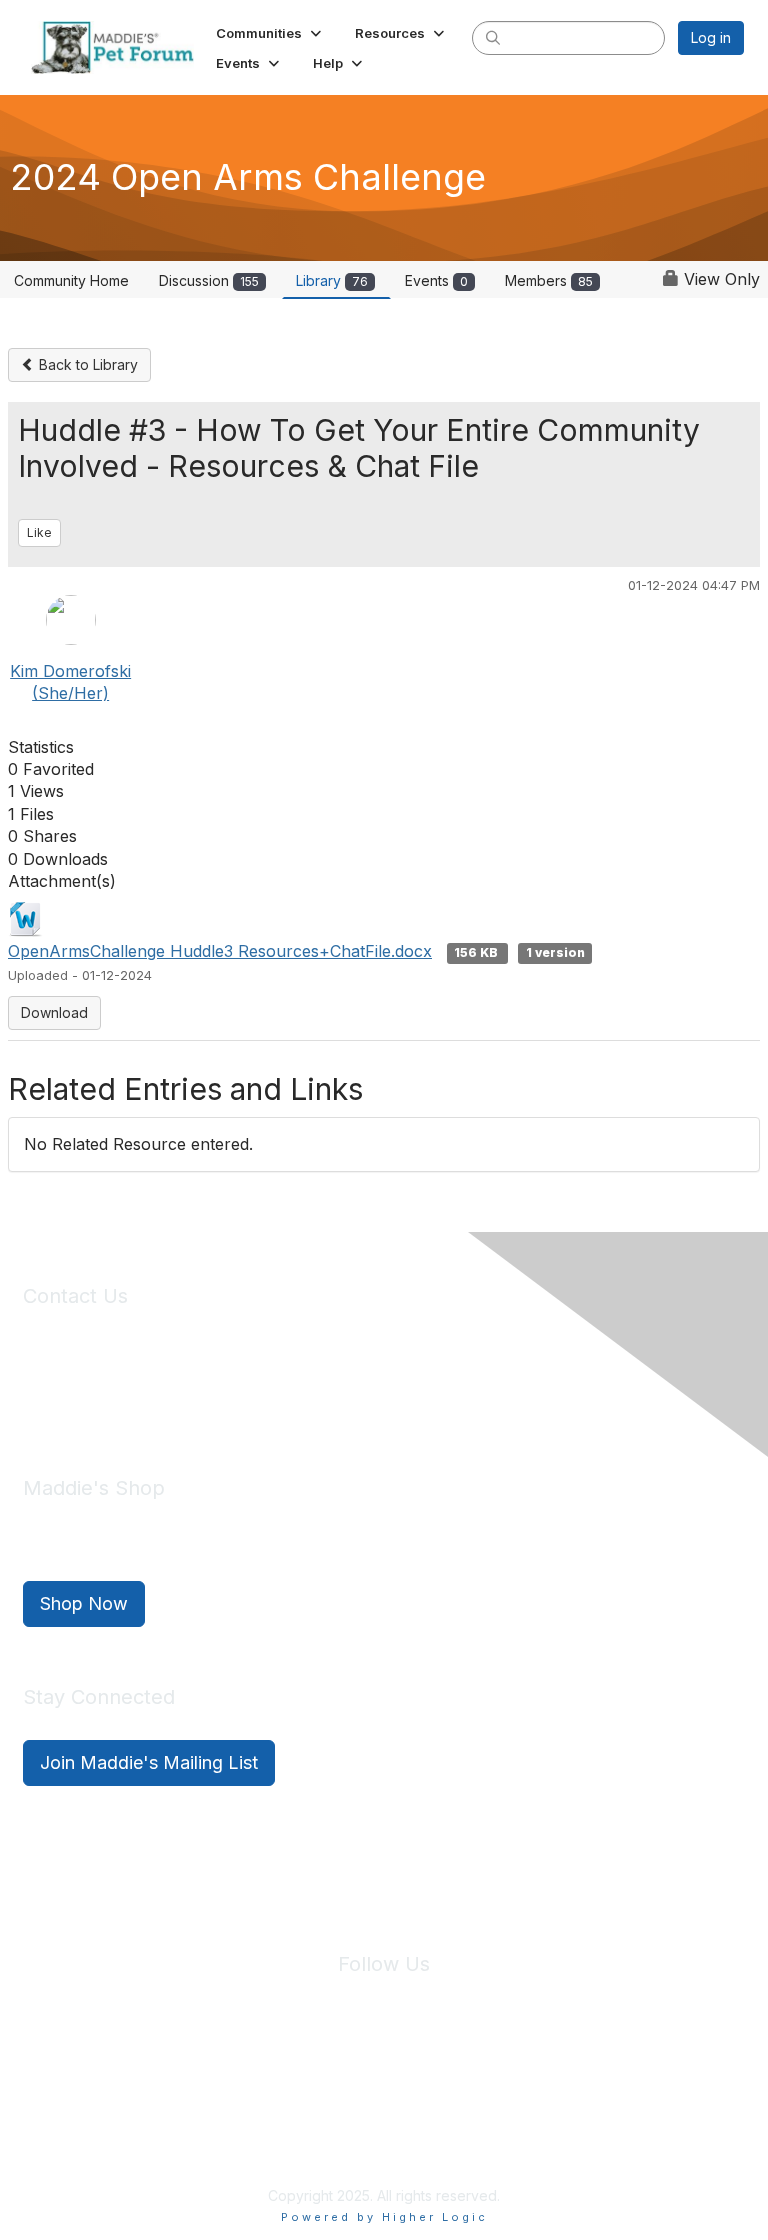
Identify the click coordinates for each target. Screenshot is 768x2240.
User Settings (531, 2082)
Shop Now (84, 1603)
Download (54, 1012)
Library (332, 280)
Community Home (71, 280)
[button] (270, 33)
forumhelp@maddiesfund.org (164, 1397)
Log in (711, 37)
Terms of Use (427, 2082)
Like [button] (39, 532)
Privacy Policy (323, 2082)
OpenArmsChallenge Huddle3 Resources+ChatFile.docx (220, 951)
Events (436, 280)
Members (549, 280)
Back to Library (86, 364)
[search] (493, 37)
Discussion (209, 280)
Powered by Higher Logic (384, 2217)
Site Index (227, 2082)
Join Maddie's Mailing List (149, 1762)
